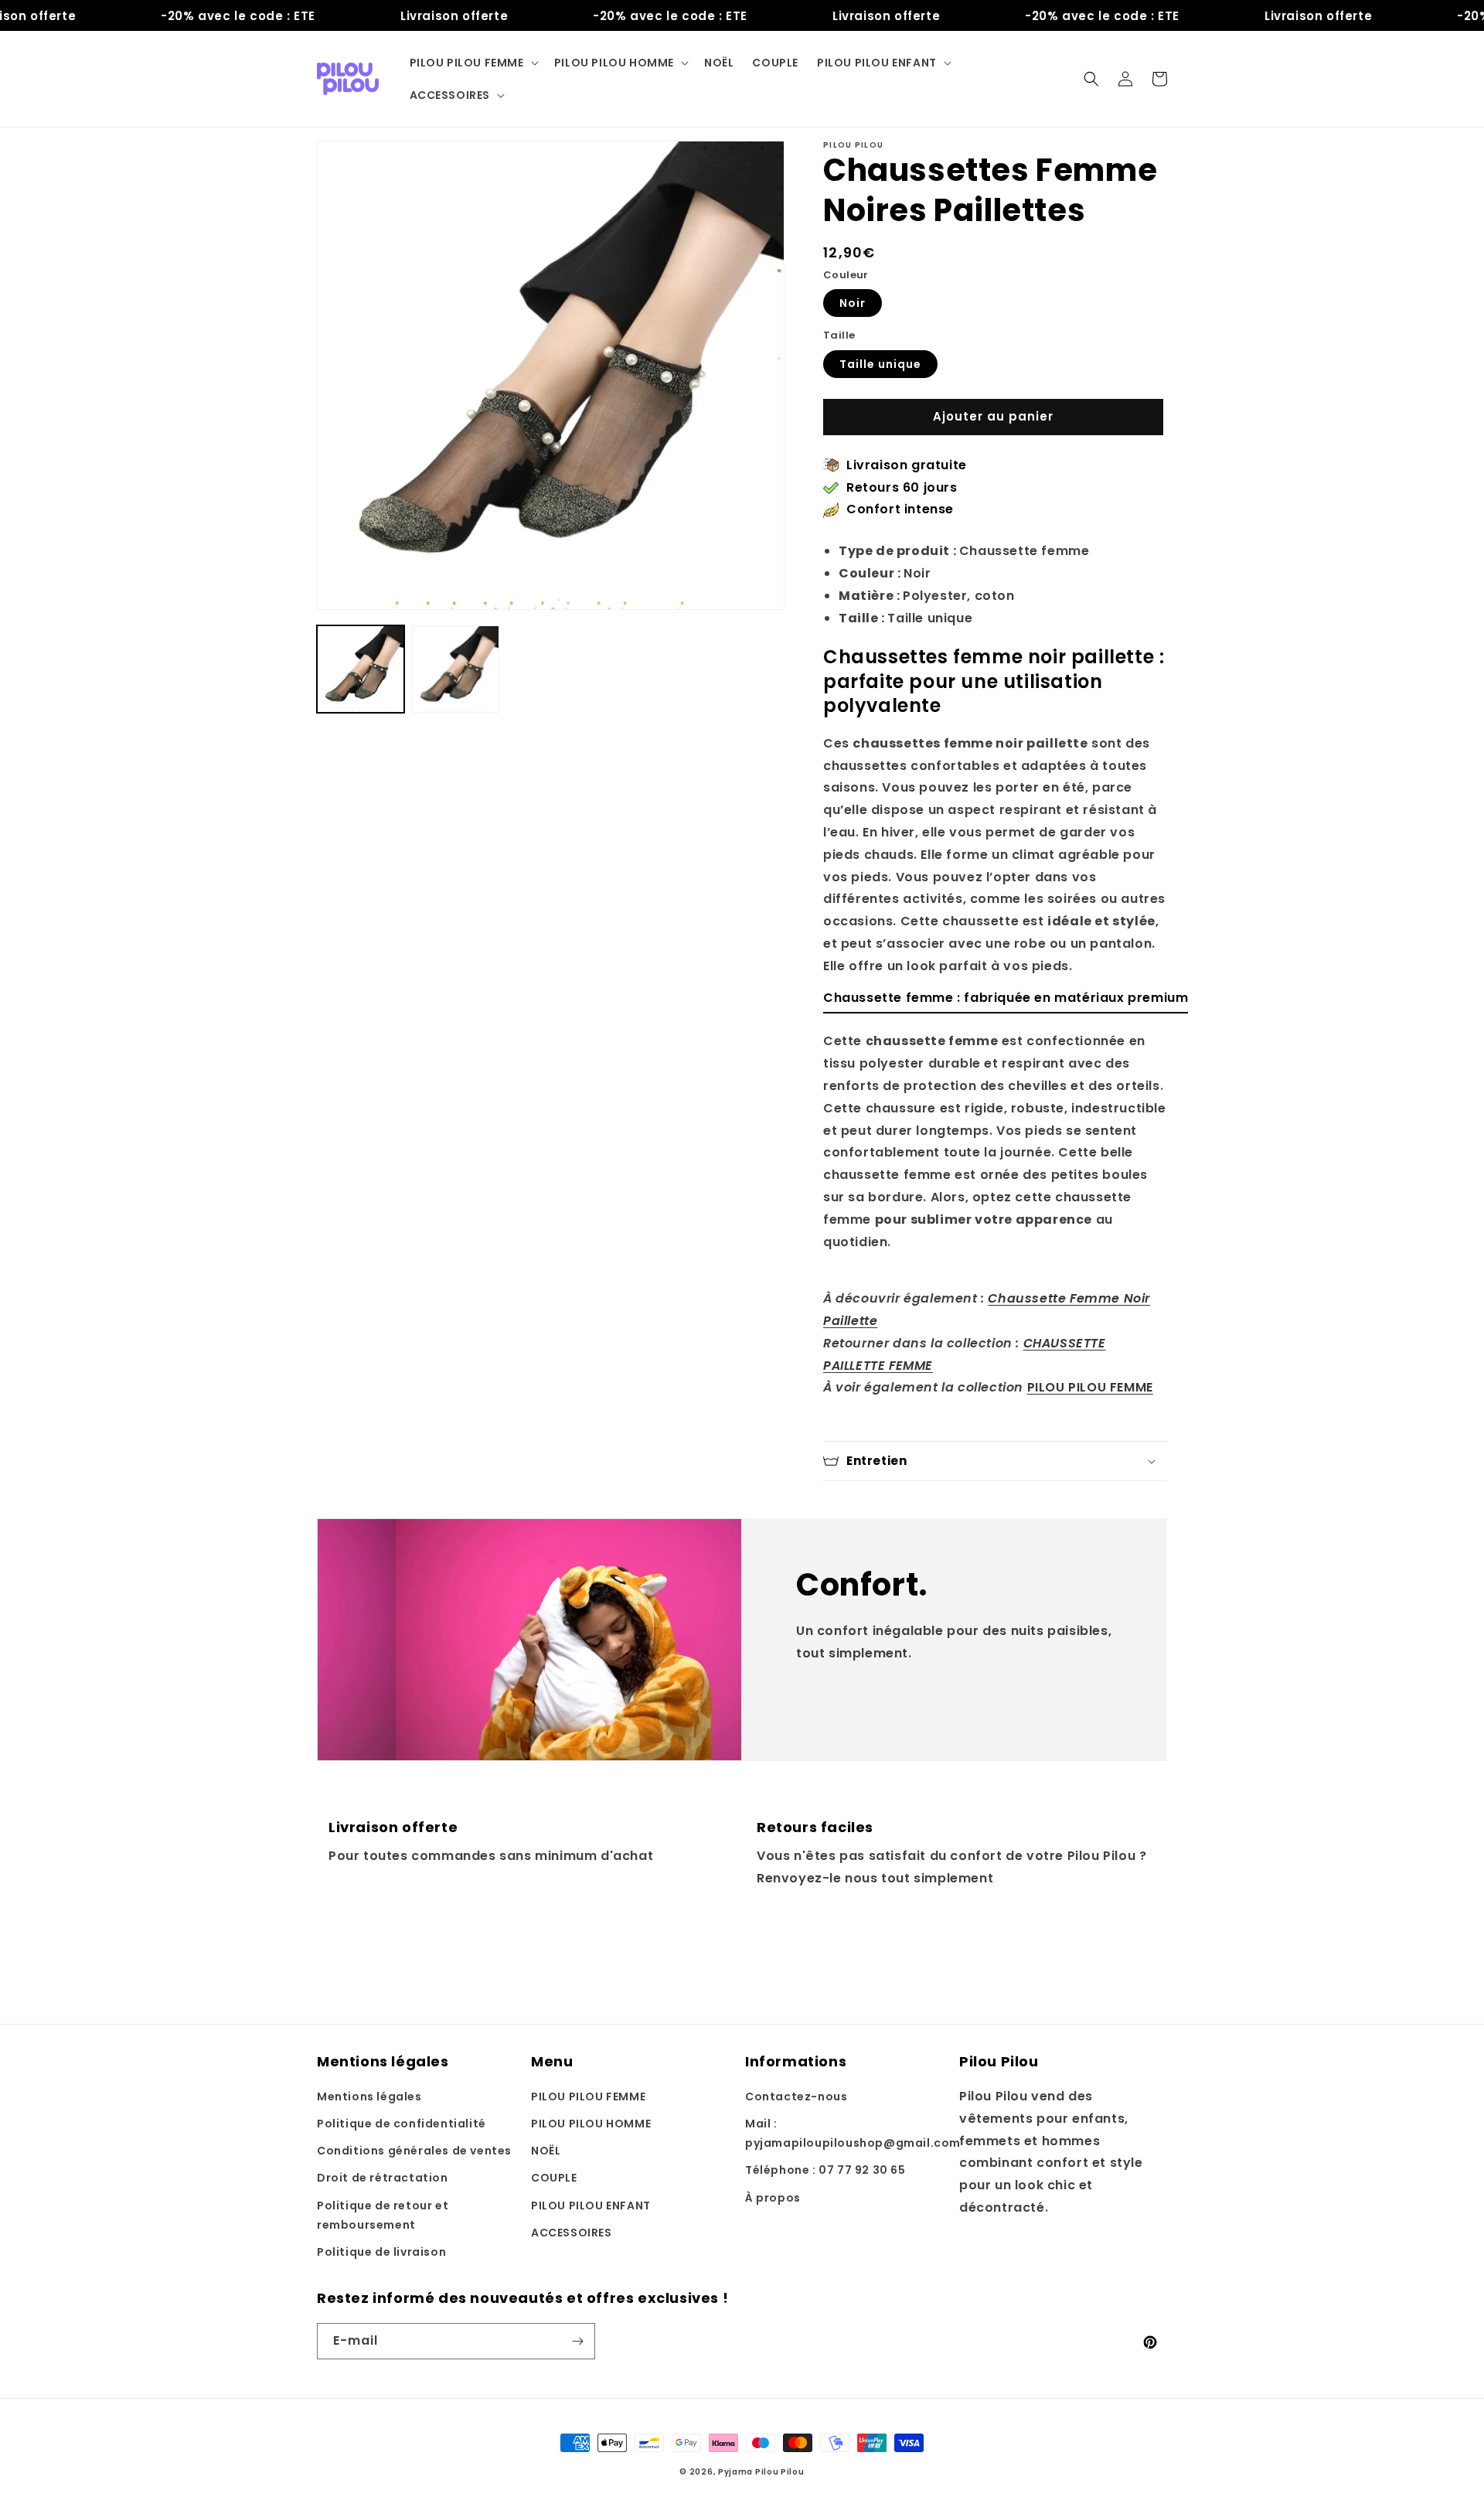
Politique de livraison (381, 2252)
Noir (853, 303)
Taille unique (880, 364)
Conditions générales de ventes (414, 2151)
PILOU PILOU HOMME (591, 2124)
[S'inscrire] (577, 2341)
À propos (773, 2198)
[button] (473, 63)
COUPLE (554, 2178)
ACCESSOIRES (572, 2233)
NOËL (546, 2151)
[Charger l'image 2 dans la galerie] (456, 669)
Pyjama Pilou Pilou (761, 2472)
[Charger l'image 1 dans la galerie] (361, 669)
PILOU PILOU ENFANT (591, 2206)
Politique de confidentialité (402, 2124)
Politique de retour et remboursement (383, 2215)
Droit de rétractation (383, 2178)
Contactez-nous (796, 2097)
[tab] (1006, 1002)
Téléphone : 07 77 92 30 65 (825, 2170)
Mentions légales (369, 2097)
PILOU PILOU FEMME (1090, 1387)
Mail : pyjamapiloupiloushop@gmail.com (853, 2133)
